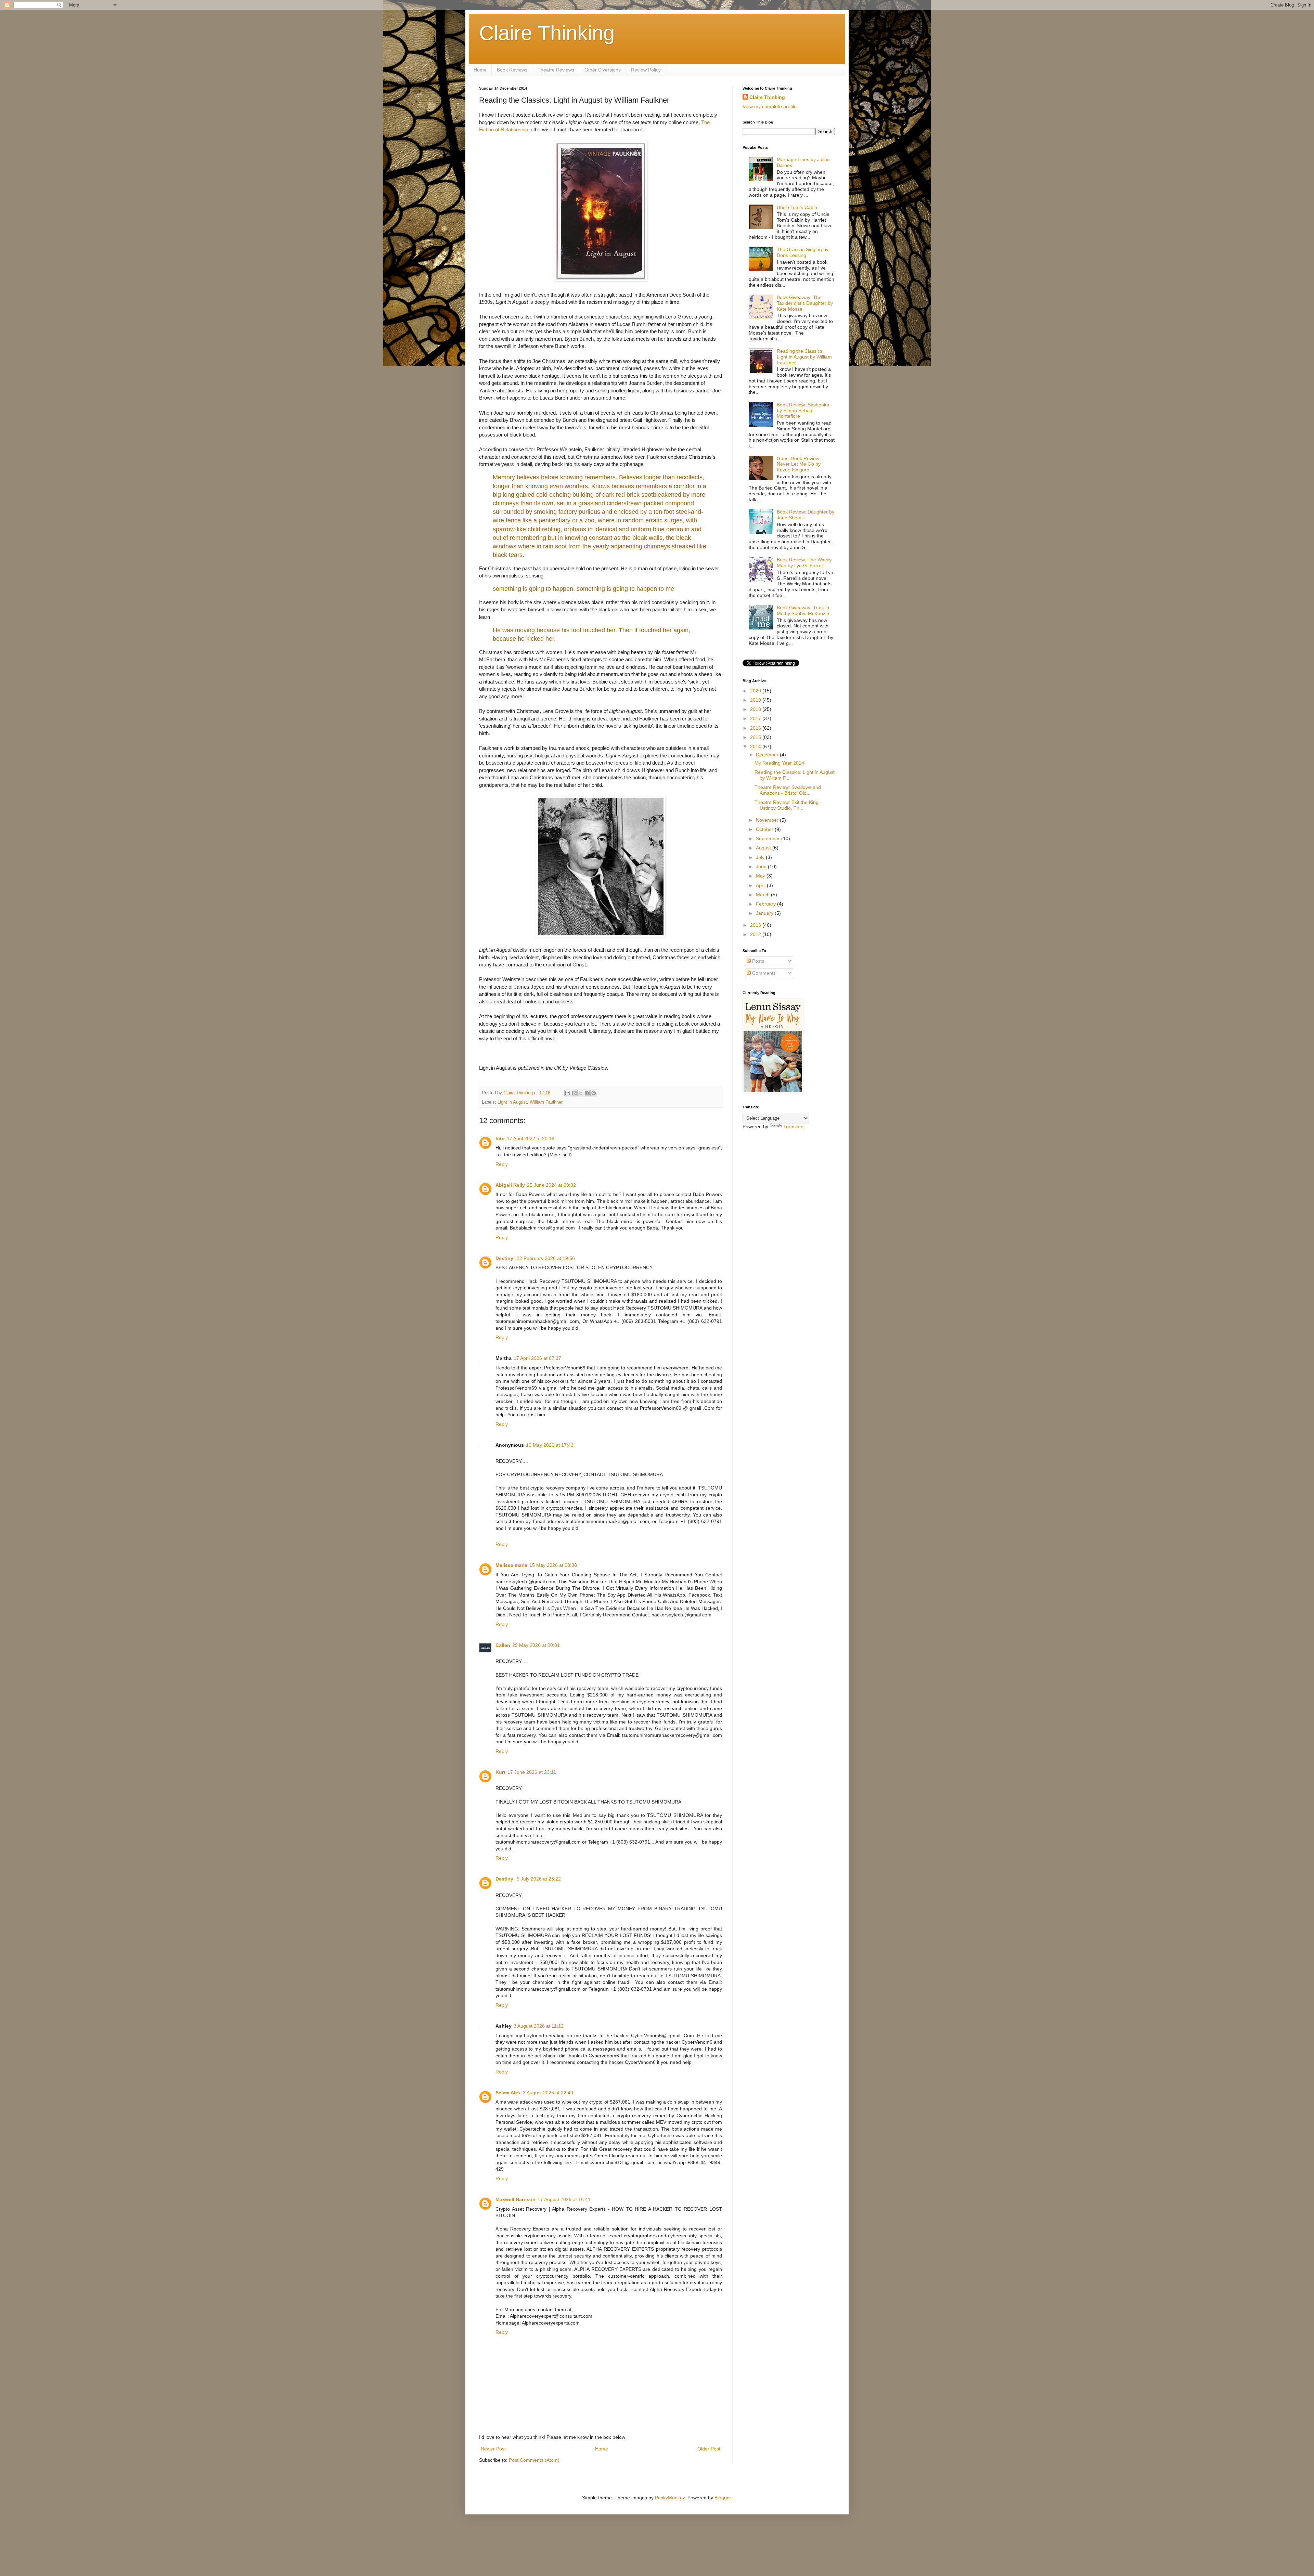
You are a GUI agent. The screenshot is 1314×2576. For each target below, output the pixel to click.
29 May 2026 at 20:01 (536, 1645)
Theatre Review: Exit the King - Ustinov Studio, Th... (788, 805)
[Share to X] (581, 1093)
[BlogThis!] (574, 1093)
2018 (756, 709)
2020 (756, 691)
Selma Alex (508, 2093)
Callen (503, 1645)
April (761, 885)
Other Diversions (603, 70)
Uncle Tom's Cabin (797, 207)
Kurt (500, 1772)
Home (480, 70)
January (765, 913)
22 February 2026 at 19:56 (546, 1258)
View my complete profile (770, 106)
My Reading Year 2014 (779, 763)
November (768, 820)
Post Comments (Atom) (534, 2460)
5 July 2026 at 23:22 (539, 1879)
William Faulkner (546, 1102)
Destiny (505, 1258)
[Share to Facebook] (587, 1093)
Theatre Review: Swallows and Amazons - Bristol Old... (788, 790)
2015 (756, 737)
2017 (756, 718)
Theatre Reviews (556, 70)
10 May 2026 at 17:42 (550, 1445)
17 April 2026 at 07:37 (537, 1358)
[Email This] (568, 1093)
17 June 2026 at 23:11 (532, 1772)
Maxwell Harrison (516, 2199)
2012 (756, 934)
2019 (756, 700)
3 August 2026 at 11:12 (539, 2026)
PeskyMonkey (670, 2498)
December (768, 755)
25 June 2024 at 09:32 (551, 1185)
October (765, 829)
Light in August (512, 1102)
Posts (757, 961)
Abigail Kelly (510, 1185)
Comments (763, 973)
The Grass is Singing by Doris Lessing (803, 252)
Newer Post (493, 2449)
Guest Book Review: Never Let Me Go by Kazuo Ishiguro (799, 464)
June (762, 867)
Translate (793, 1127)
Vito (500, 1139)
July (761, 857)
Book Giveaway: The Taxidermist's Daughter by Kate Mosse (805, 303)
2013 (756, 925)
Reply (502, 1164)
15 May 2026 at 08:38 (553, 1565)
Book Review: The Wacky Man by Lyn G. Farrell (804, 563)
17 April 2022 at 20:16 (531, 1139)
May (761, 876)
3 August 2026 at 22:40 (548, 2093)
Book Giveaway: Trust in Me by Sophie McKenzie (803, 610)
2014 (756, 746)
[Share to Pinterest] (594, 1093)
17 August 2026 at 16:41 (564, 2199)
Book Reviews (512, 70)
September (769, 838)
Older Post (709, 2449)
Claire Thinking (547, 33)
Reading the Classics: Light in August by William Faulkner (804, 357)
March (763, 895)
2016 (756, 728)
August (764, 848)
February (766, 904)
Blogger (723, 2498)
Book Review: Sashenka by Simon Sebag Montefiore (803, 411)
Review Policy (646, 70)
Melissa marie (511, 1565)
